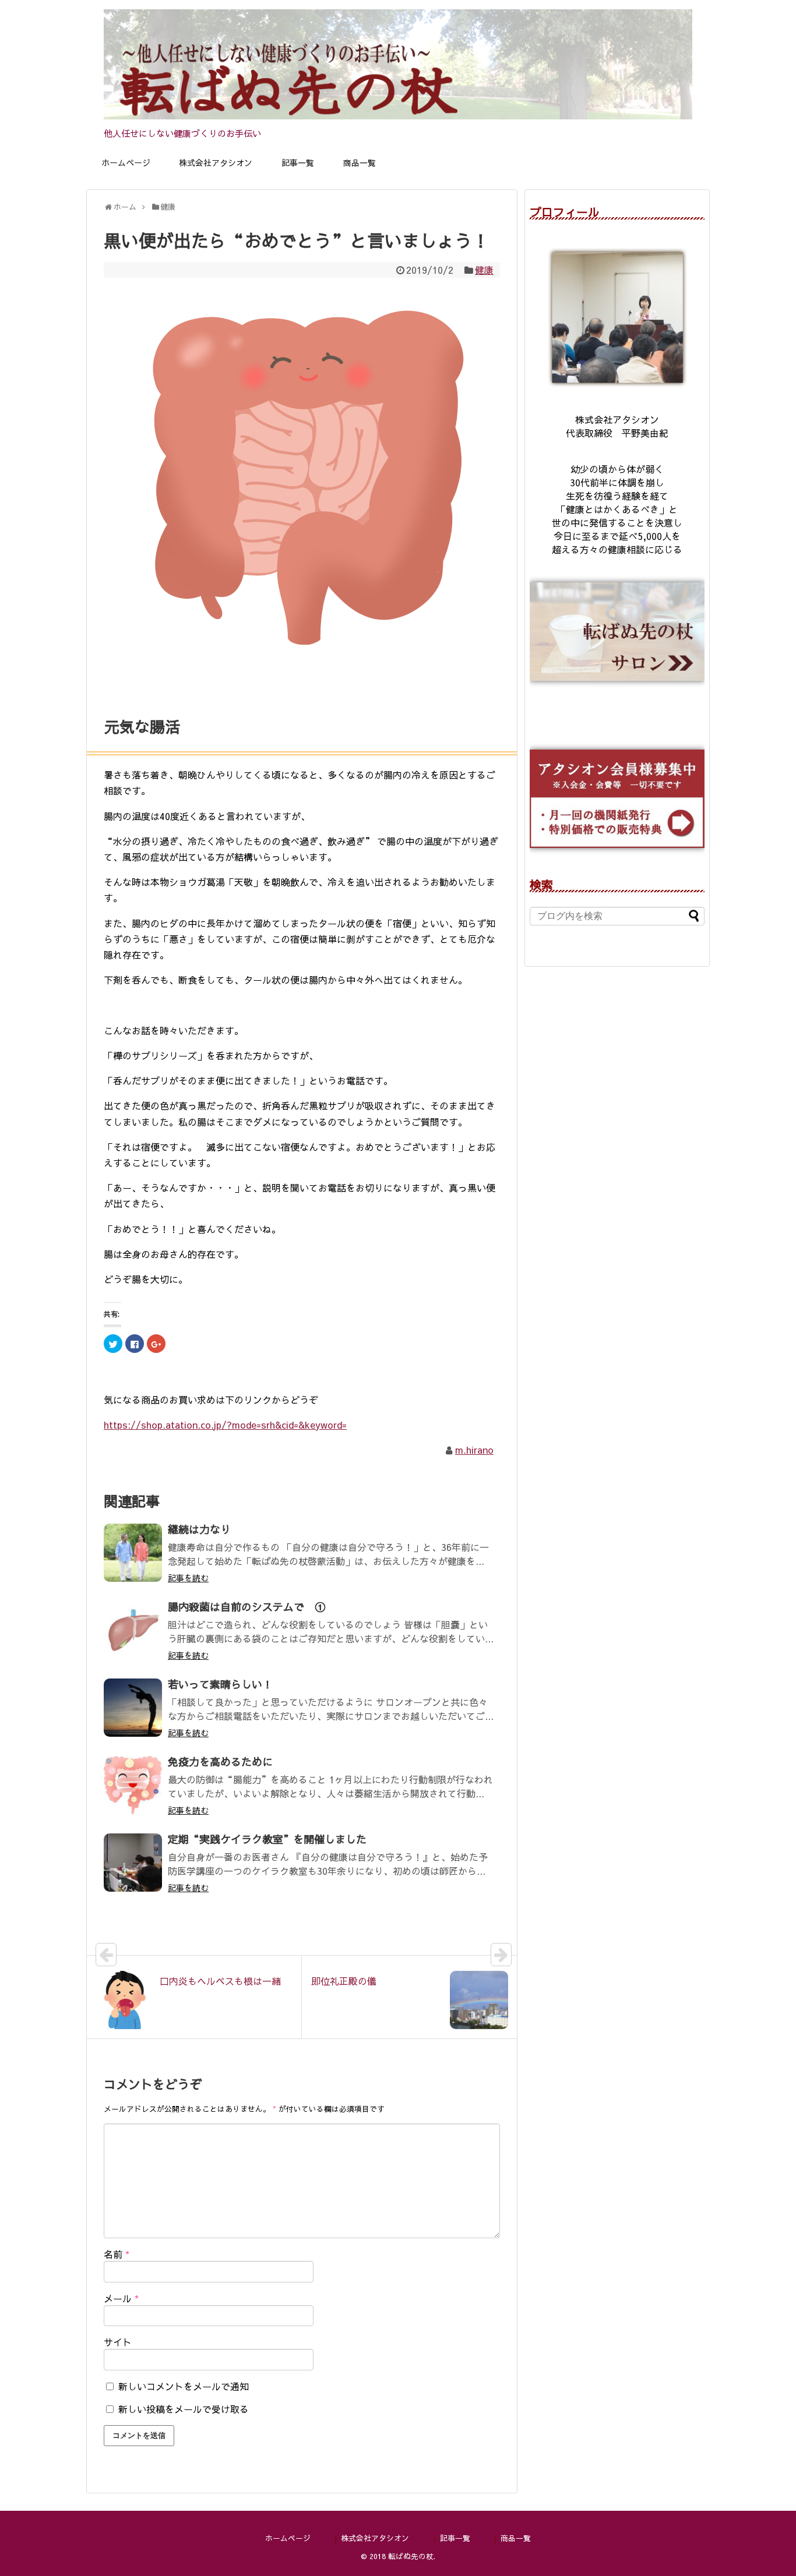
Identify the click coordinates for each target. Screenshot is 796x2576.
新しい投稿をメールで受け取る (184, 2409)
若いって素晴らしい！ (220, 1684)
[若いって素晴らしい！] (133, 1708)
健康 (484, 270)
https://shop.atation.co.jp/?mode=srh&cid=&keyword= (225, 1425)
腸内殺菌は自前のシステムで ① (246, 1607)
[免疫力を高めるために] (133, 1785)
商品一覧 (360, 162)
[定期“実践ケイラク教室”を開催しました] (133, 1863)
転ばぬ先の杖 (411, 2556)
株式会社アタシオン (216, 162)
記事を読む (188, 1578)
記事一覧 (298, 162)
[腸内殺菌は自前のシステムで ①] (133, 1630)
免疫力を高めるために (220, 1761)
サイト (118, 2342)
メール (121, 2298)
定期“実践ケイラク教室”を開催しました (267, 1839)
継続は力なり (199, 1529)
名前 (117, 2254)
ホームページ (126, 162)
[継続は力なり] (133, 1553)
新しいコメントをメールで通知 (184, 2386)
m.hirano (474, 1450)
